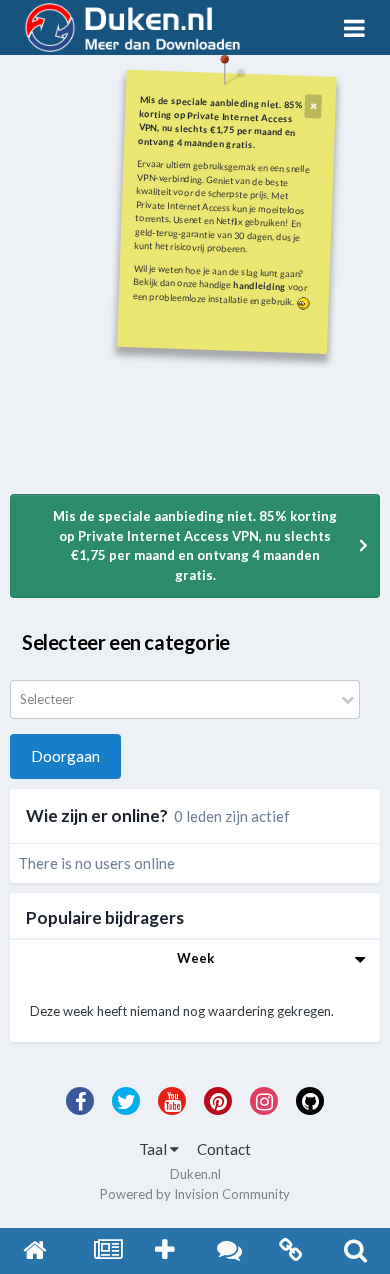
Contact (224, 1149)
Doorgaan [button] (65, 756)
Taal (154, 1149)
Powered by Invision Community (195, 1194)
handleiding (259, 285)
